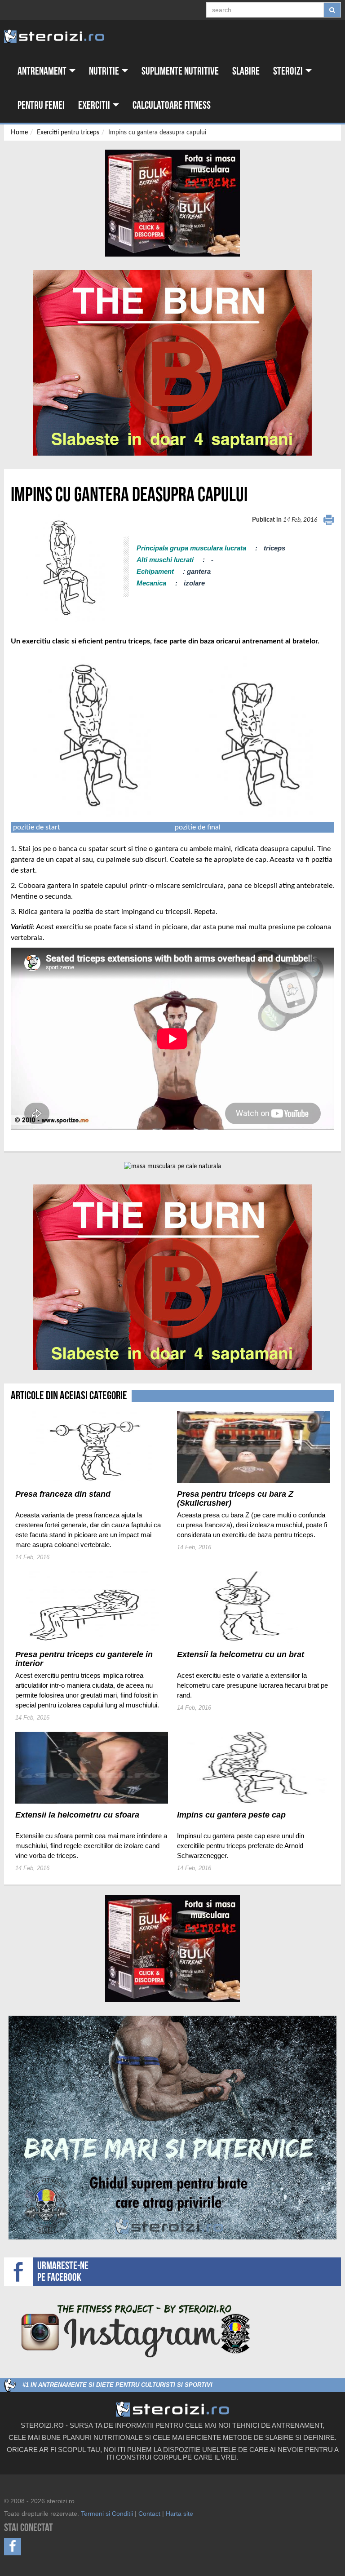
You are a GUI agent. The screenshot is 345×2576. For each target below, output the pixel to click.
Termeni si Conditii (107, 2514)
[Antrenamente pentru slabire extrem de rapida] (172, 363)
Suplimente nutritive (180, 71)
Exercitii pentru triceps (68, 133)
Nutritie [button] (105, 71)
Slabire (246, 71)
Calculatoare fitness (172, 105)
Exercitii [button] (95, 105)
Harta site (179, 2514)
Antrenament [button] (43, 71)
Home (19, 133)
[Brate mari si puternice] (172, 2128)
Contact (149, 2514)
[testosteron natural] (172, 203)
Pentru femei (41, 105)
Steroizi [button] (289, 71)
